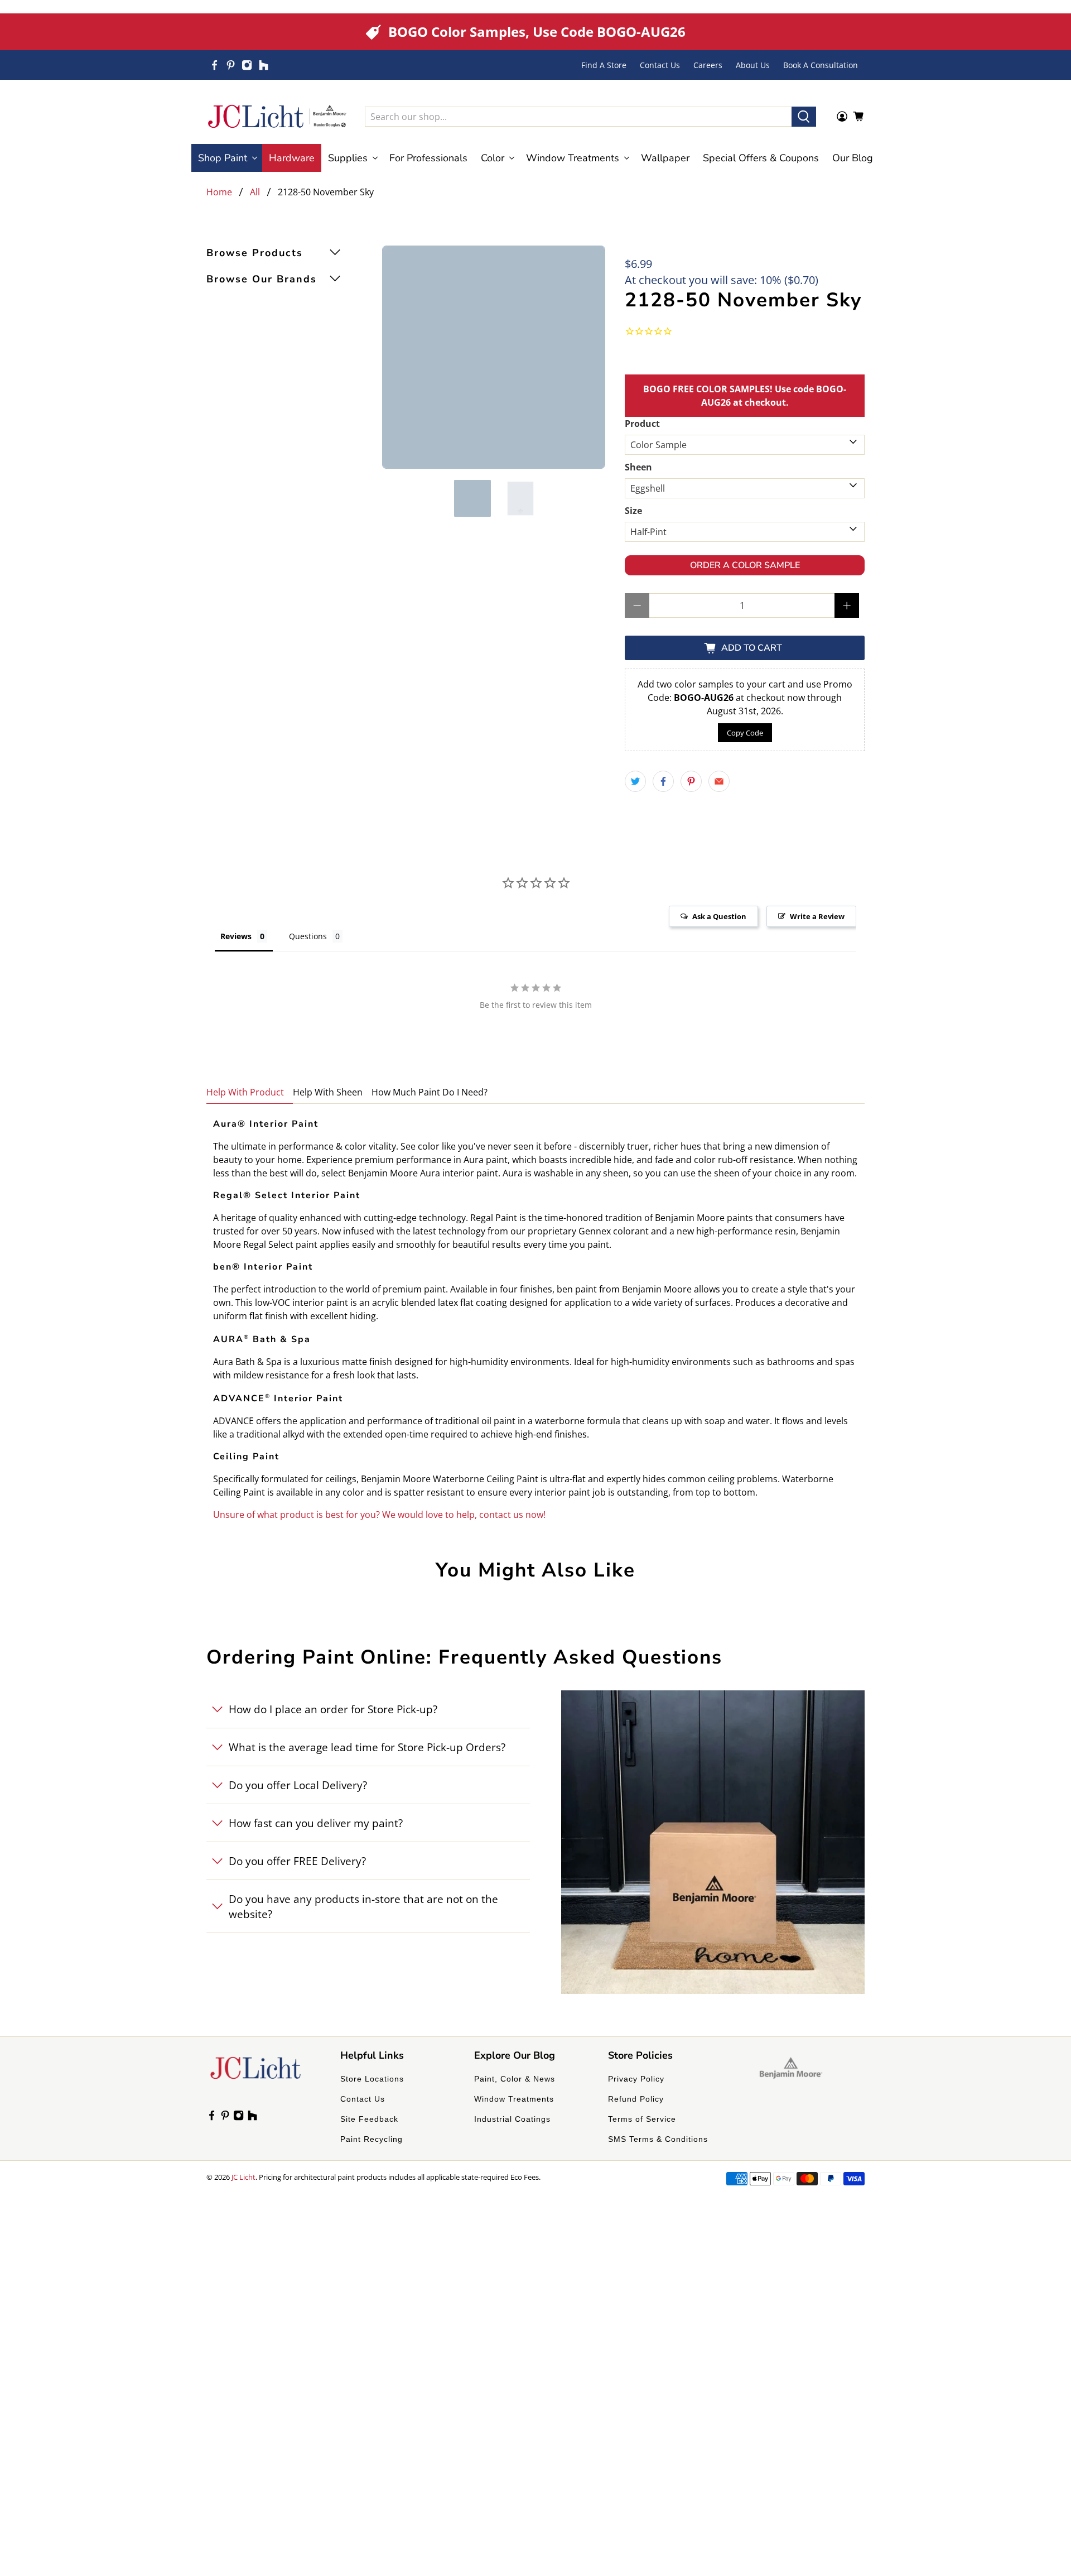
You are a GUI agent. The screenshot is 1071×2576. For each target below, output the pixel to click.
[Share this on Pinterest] (691, 781)
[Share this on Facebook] (663, 781)
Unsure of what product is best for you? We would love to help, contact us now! (379, 1515)
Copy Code (745, 733)
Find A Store (604, 65)
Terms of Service (642, 2119)
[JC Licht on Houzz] (264, 65)
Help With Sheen (328, 1092)
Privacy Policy (636, 2079)
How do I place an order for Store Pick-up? (333, 1709)
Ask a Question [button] (719, 916)
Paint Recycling (372, 2139)
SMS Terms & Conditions (658, 2139)
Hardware (292, 158)
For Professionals (428, 158)
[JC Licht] (277, 116)
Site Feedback (369, 2119)
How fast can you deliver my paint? (316, 1823)
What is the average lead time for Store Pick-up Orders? (367, 1747)
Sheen (638, 467)
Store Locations (372, 2079)
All (255, 192)
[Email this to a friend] (719, 781)
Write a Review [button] (817, 916)
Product (642, 424)
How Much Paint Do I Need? (430, 1092)
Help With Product (245, 1092)
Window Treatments (514, 2099)
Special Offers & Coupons (761, 158)
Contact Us (660, 65)
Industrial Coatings (512, 2119)
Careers (708, 65)
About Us (753, 65)
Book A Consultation (821, 65)
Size (633, 511)
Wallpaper (665, 158)
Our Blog (853, 158)
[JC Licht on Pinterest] (231, 65)
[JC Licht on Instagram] (247, 65)
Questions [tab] (308, 936)
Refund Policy (636, 2099)
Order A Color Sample (745, 565)
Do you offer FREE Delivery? (297, 1861)
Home (219, 192)
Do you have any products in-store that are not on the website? (363, 1906)
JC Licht (243, 2177)
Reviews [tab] (236, 936)
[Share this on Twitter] (635, 781)
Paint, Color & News (515, 2079)
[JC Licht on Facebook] (214, 65)
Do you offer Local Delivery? (298, 1785)
